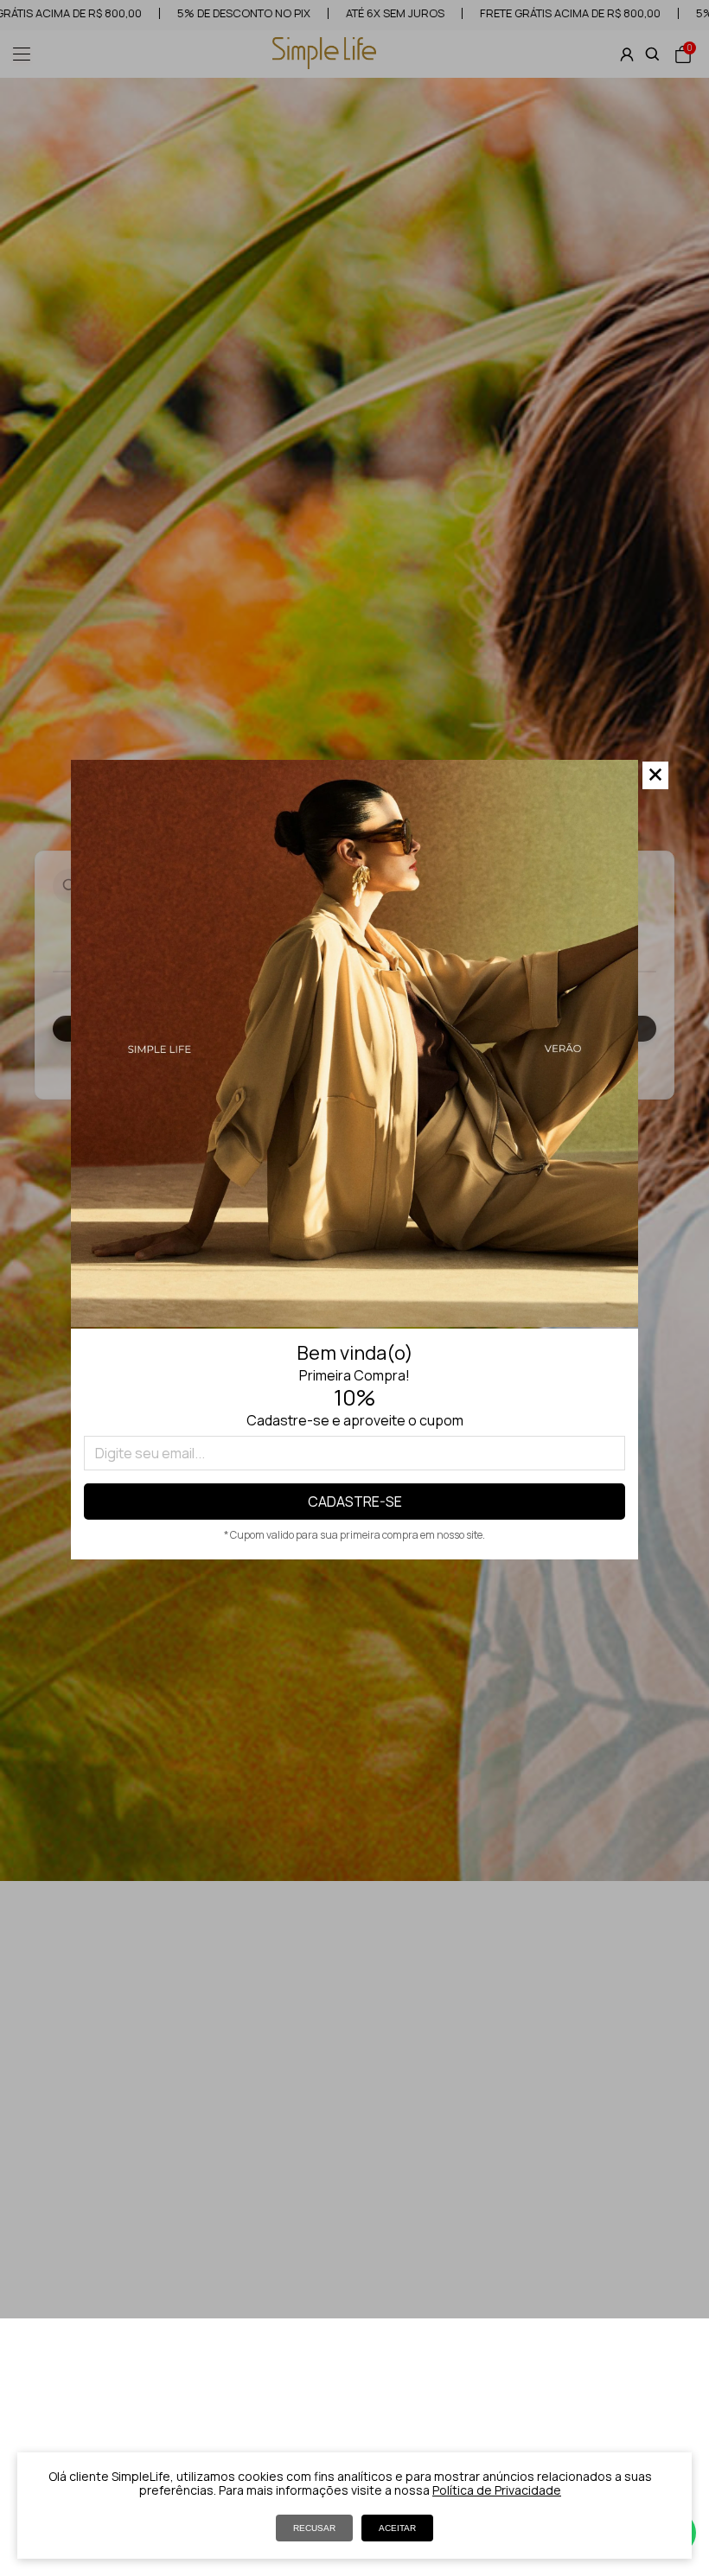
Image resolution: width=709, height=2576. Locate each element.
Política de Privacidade (497, 2490)
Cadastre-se (355, 1502)
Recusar (314, 2528)
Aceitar (397, 2528)
